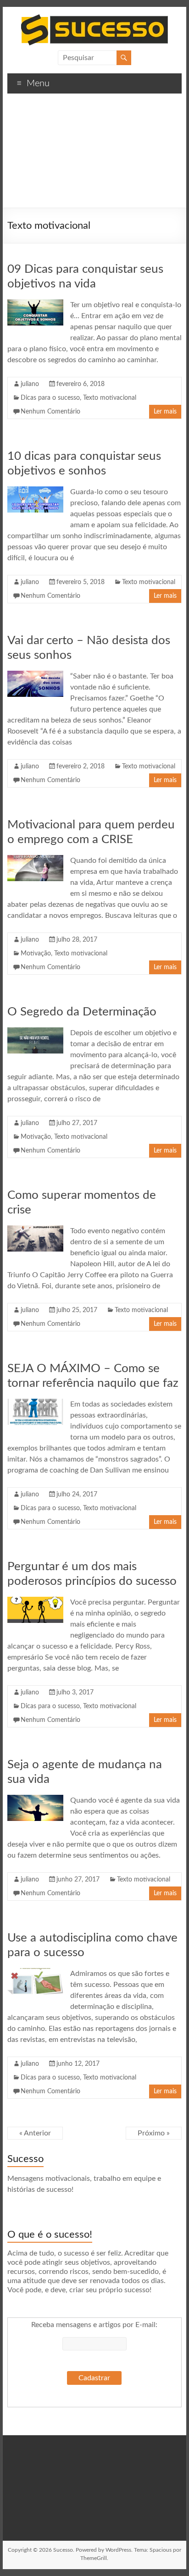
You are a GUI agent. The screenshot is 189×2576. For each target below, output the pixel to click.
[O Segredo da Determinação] (35, 1032)
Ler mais (165, 412)
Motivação (36, 954)
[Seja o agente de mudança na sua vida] (35, 1799)
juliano (30, 384)
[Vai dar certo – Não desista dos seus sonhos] (35, 675)
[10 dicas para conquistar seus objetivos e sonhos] (35, 491)
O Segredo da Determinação (82, 1012)
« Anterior (35, 2133)
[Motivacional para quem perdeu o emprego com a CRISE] (35, 860)
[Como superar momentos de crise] (35, 1230)
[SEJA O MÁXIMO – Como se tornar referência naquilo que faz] (35, 1403)
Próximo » (154, 2133)
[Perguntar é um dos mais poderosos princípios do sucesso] (35, 1601)
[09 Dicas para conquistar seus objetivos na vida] (35, 304)
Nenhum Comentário (50, 412)
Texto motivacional (110, 398)
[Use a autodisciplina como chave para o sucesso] (35, 1973)
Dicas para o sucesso (50, 398)
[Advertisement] (94, 154)
